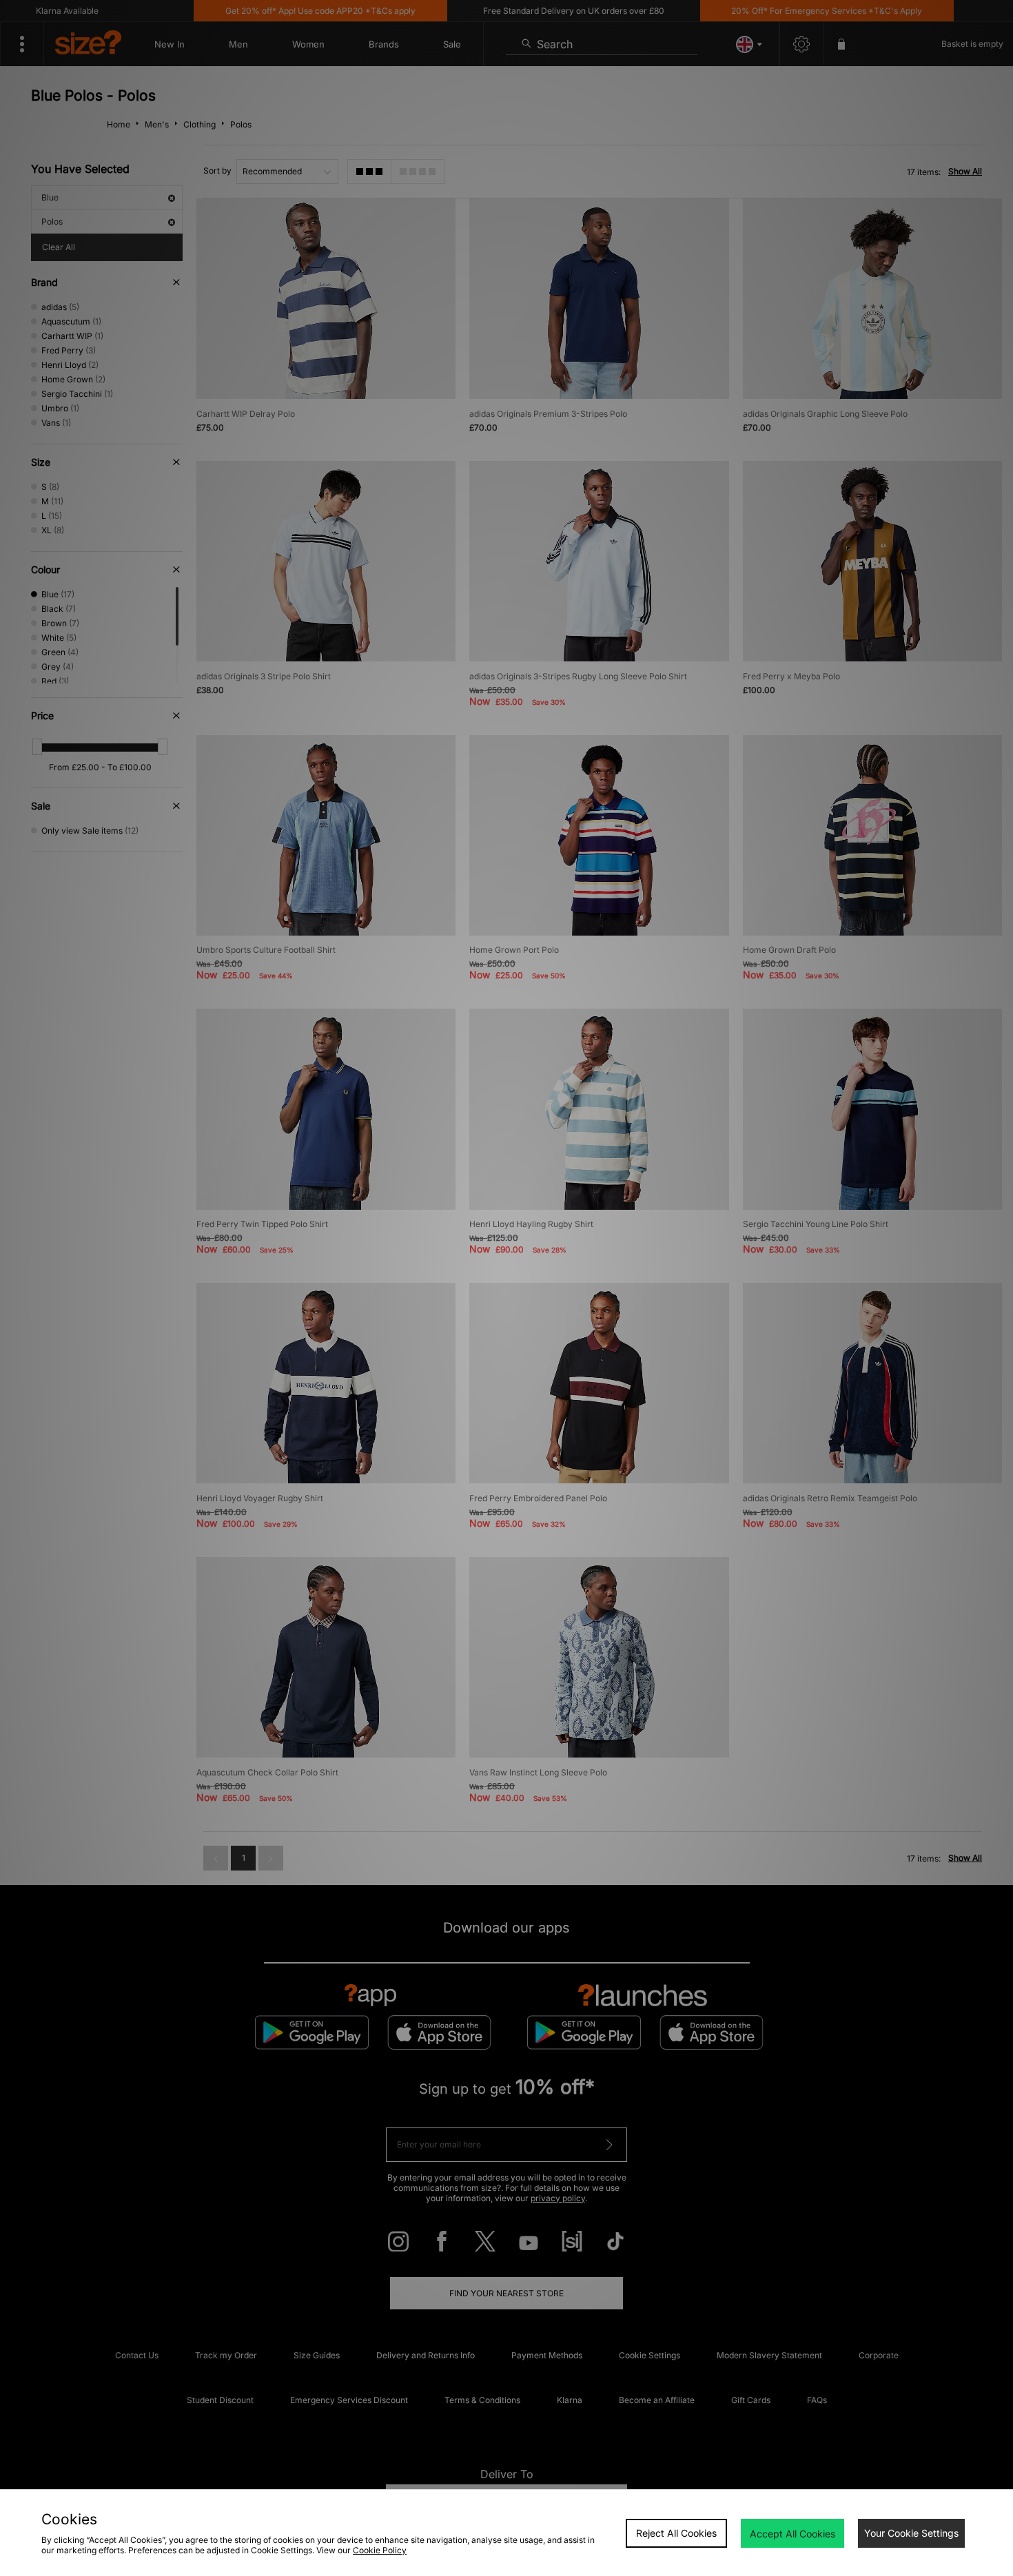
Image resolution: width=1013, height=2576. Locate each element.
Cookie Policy (380, 2550)
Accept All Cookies (792, 2534)
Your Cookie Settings (911, 2533)
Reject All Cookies (676, 2533)
